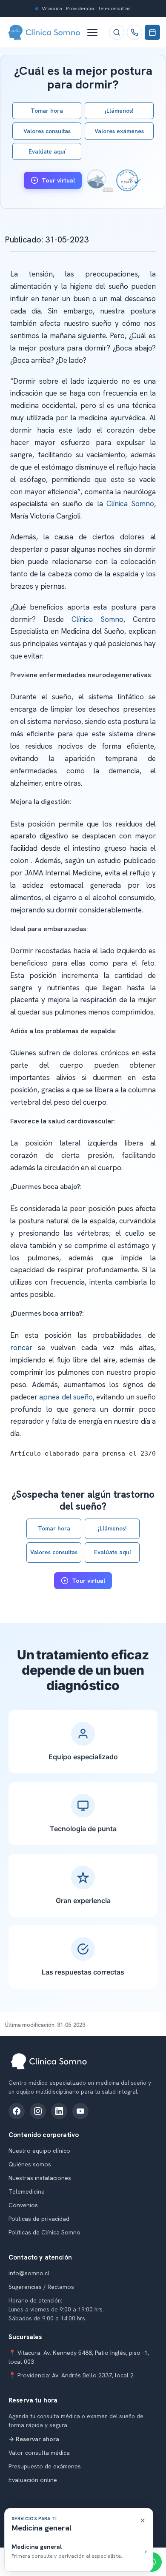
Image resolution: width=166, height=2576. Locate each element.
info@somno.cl (29, 2273)
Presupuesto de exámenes (45, 2466)
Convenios (23, 2205)
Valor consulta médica (39, 2453)
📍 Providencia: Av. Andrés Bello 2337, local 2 (71, 2375)
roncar (21, 1348)
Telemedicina (27, 2191)
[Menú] (96, 32)
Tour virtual (58, 180)
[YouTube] (80, 2111)
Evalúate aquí (47, 151)
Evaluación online (33, 2480)
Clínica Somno (130, 504)
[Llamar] (135, 32)
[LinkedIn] (59, 2111)
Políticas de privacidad (39, 2219)
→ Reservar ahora (34, 2439)
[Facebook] (17, 2111)
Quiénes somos (30, 2164)
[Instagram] (38, 2111)
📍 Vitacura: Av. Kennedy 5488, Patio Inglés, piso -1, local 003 (79, 2357)
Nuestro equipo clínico (39, 2151)
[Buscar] (117, 32)
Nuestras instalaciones (40, 2178)
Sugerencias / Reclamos (41, 2287)
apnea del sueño (66, 1397)
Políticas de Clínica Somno (44, 2232)
